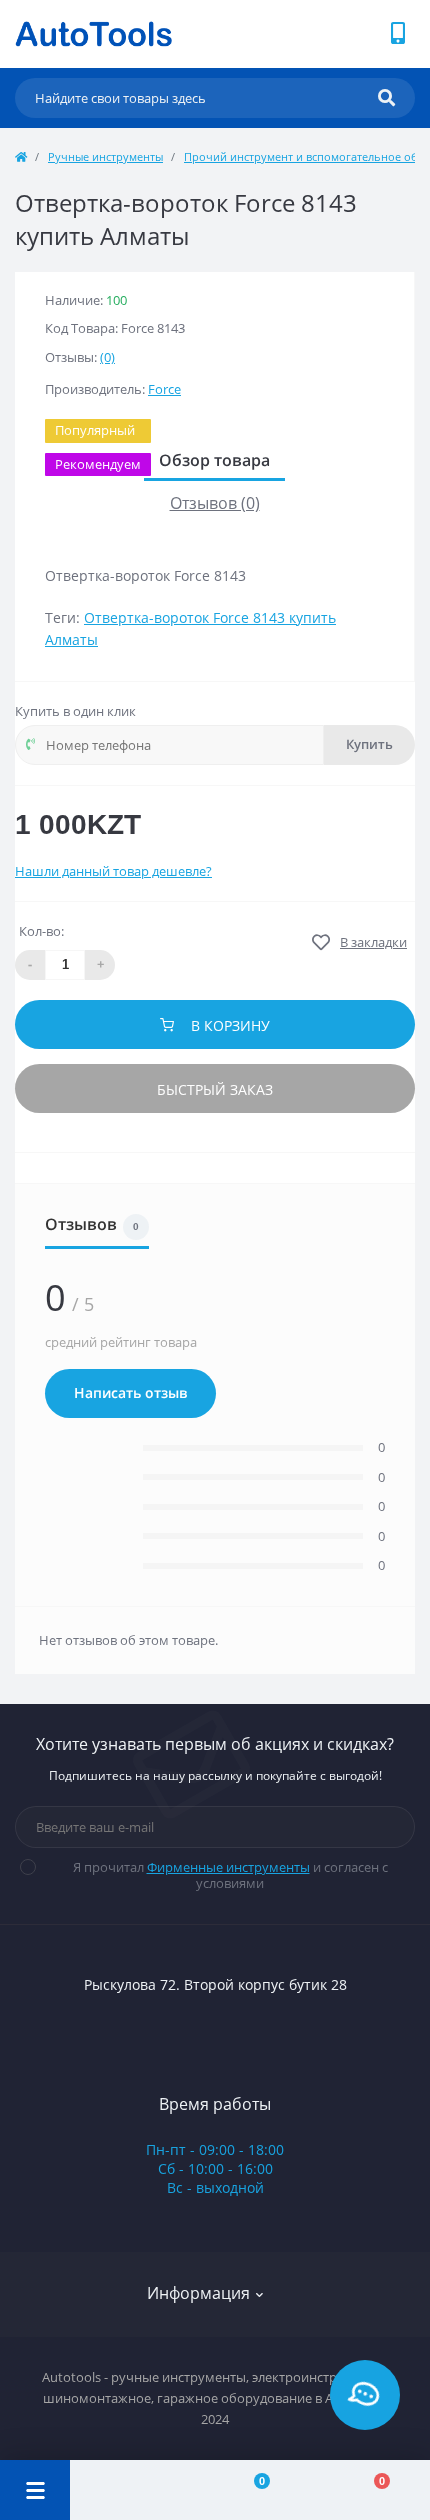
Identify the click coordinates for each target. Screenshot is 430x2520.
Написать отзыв (130, 1393)
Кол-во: (41, 931)
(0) (107, 357)
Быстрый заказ (215, 1089)
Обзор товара (214, 460)
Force (164, 389)
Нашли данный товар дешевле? (113, 871)
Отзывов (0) (215, 503)
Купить (369, 744)
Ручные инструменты (105, 156)
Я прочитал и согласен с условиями (230, 1875)
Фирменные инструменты (228, 1867)
